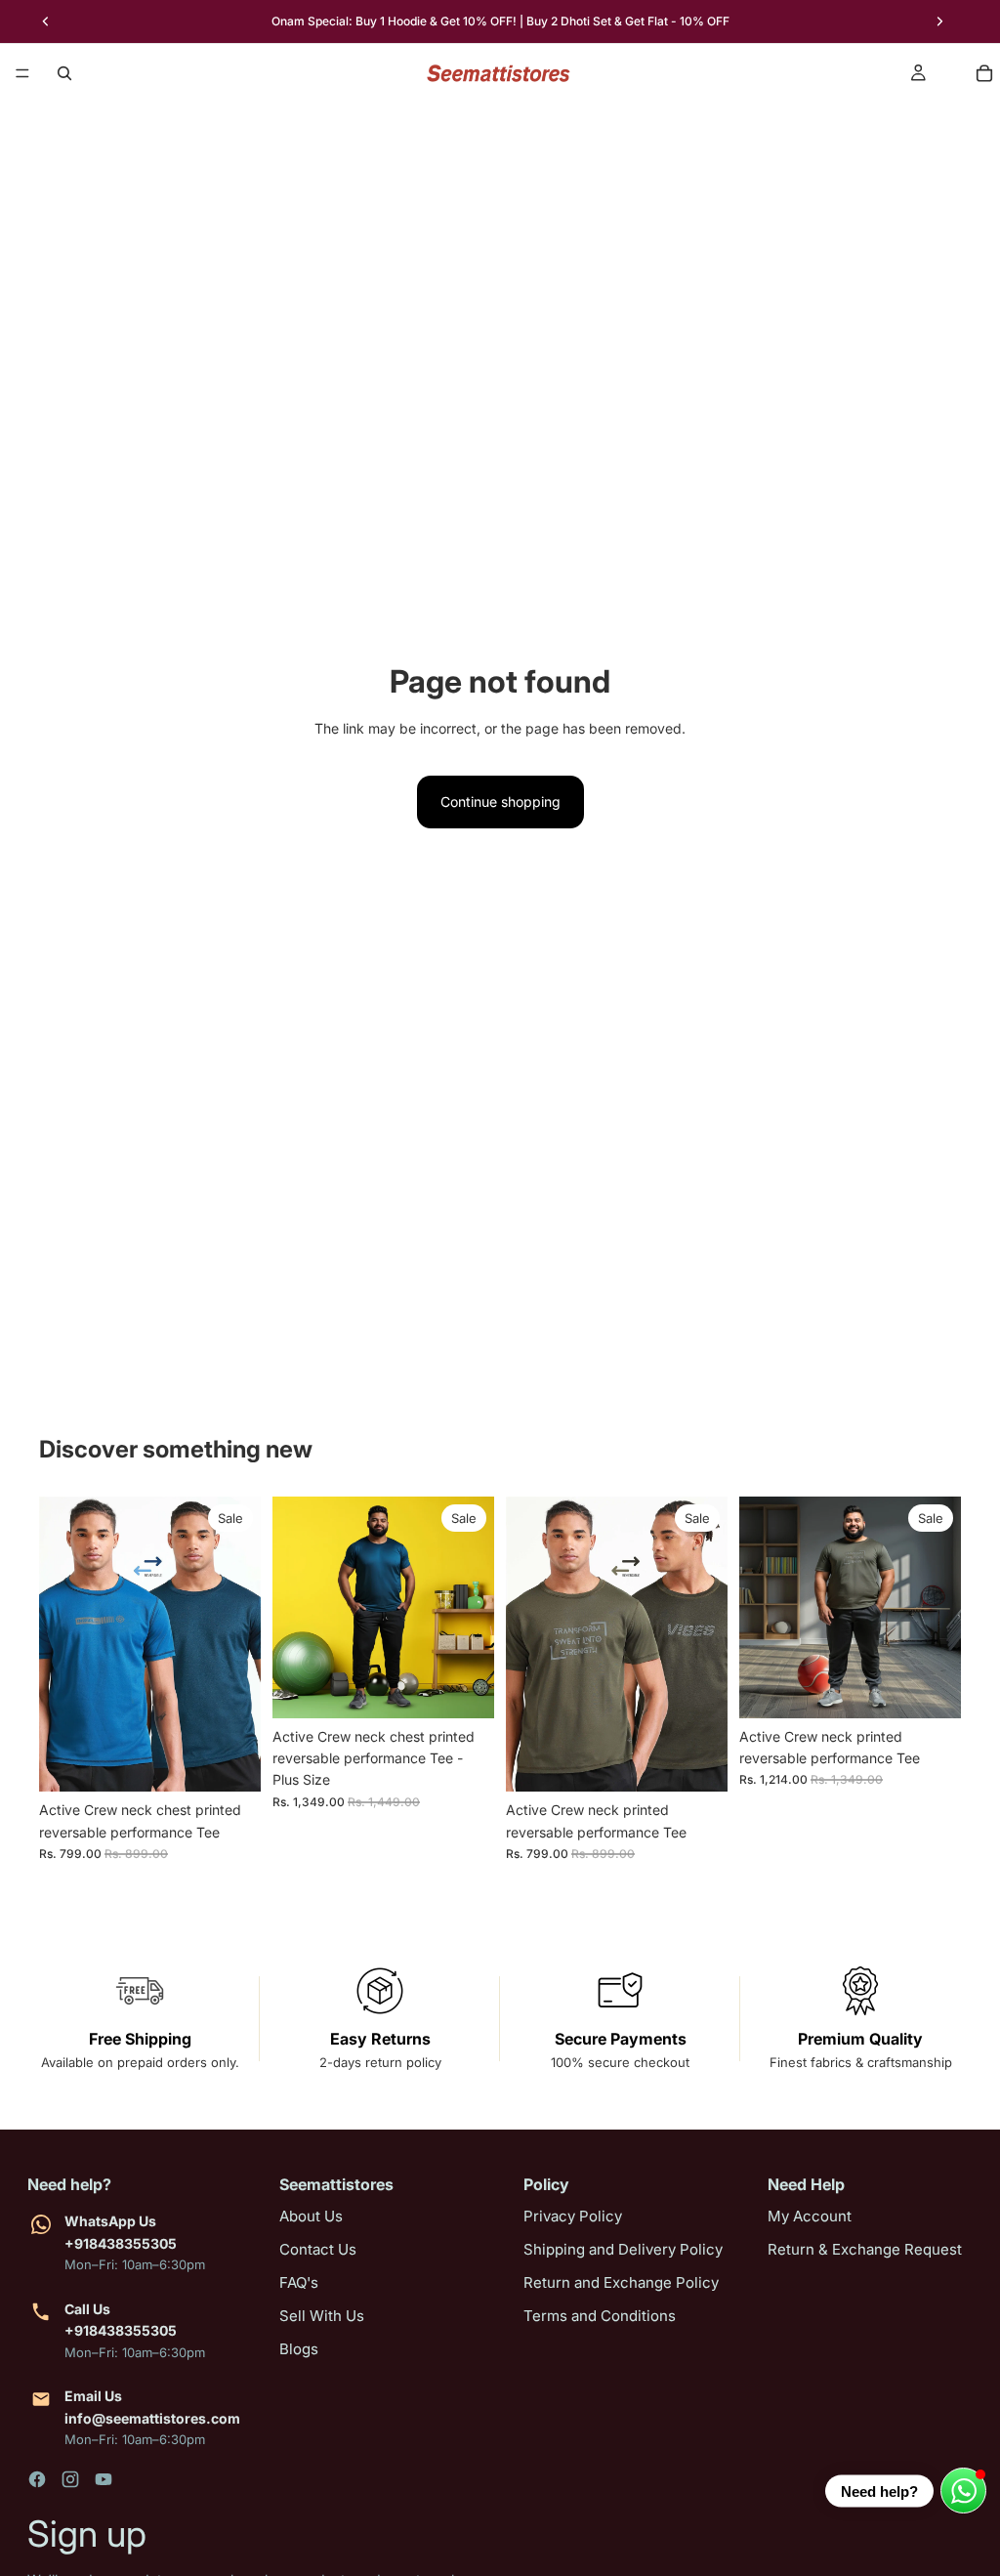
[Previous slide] (46, 21)
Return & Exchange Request (865, 2249)
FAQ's (299, 2282)
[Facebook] (37, 2479)
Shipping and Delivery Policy (623, 2249)
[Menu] (22, 73)
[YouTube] (104, 2479)
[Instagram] (70, 2479)
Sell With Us (322, 2316)
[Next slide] (939, 21)
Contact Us (318, 2249)
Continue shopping (500, 802)
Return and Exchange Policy (621, 2282)
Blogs (299, 2349)
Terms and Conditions (600, 2316)
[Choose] (230, 1761)
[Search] (64, 73)
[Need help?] (963, 2491)
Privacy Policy (573, 2216)
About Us (311, 2216)
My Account (810, 2216)
